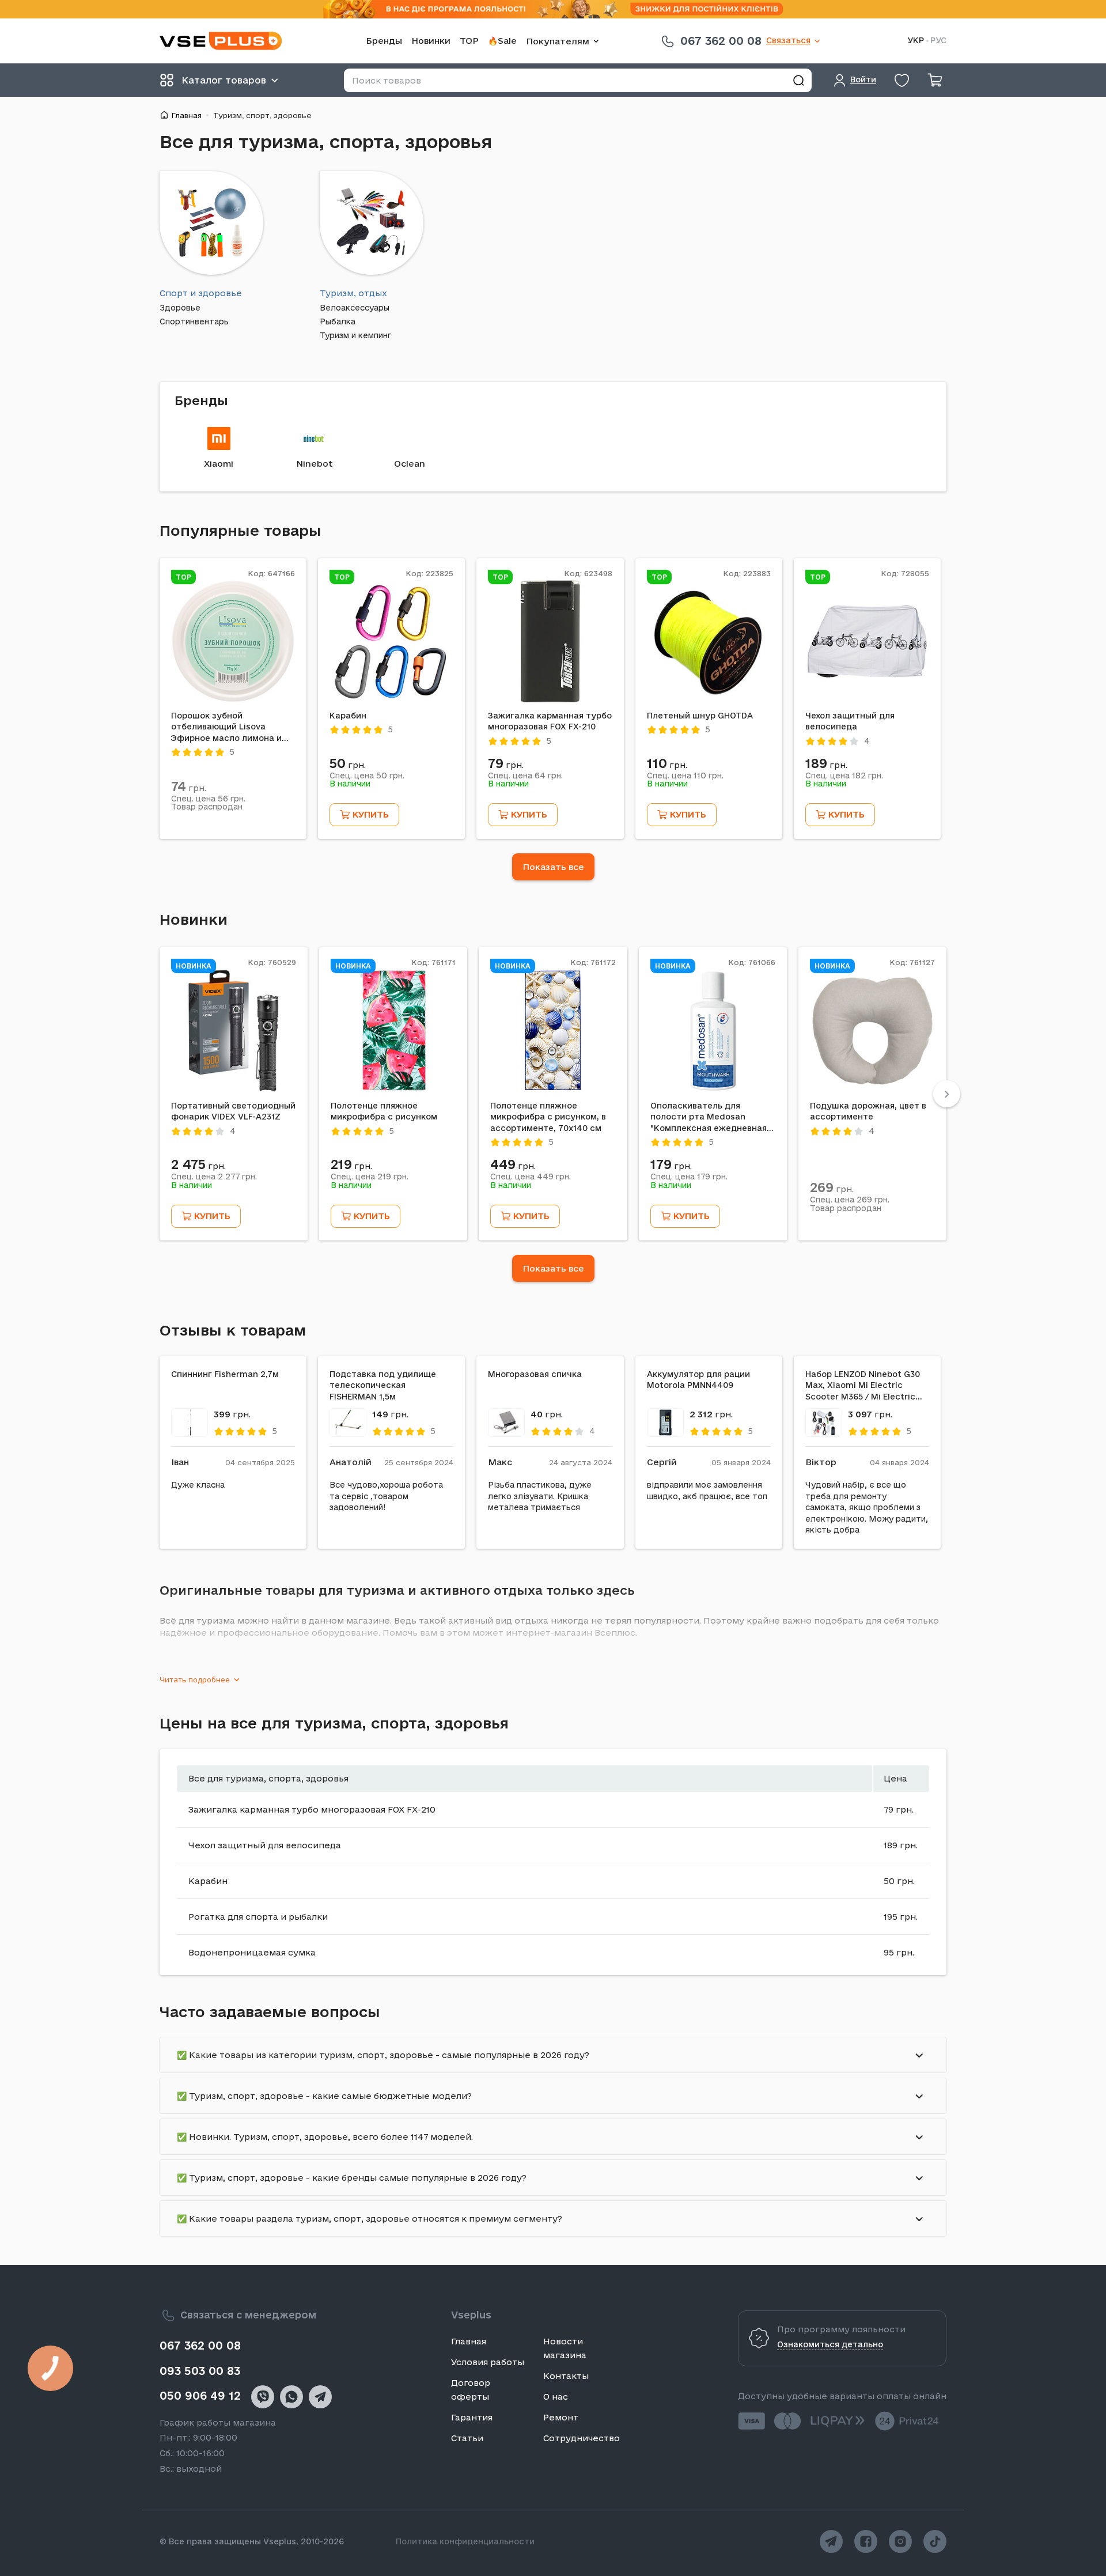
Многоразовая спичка (535, 1374)
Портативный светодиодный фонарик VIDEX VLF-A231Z (233, 1111)
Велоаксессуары (355, 308)
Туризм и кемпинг (355, 336)
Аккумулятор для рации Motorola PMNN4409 (698, 1380)
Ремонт (561, 2417)
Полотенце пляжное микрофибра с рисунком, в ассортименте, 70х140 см (548, 1117)
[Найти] (798, 80)
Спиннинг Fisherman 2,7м (225, 1374)
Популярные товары (240, 530)
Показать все (553, 867)
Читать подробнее (195, 1679)
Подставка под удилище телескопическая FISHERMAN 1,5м (383, 1385)
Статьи (467, 2438)
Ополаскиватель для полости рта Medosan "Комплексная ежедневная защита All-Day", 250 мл (709, 1118)
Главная (186, 115)
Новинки (431, 41)
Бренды (384, 41)
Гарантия (472, 2417)
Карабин (348, 716)
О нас (556, 2397)
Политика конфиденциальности (465, 2541)
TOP (469, 41)
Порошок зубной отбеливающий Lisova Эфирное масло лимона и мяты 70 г (226, 728)
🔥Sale (502, 41)
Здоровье (180, 308)
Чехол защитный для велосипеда (850, 721)
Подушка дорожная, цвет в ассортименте (868, 1111)
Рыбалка (338, 322)
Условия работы (488, 2362)
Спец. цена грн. (208, 799)
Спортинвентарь (194, 322)
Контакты (566, 2376)
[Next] (947, 1094)
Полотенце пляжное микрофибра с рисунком (384, 1111)
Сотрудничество (582, 2438)
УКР (916, 41)
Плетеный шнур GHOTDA (700, 716)
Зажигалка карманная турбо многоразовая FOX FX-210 (550, 721)
